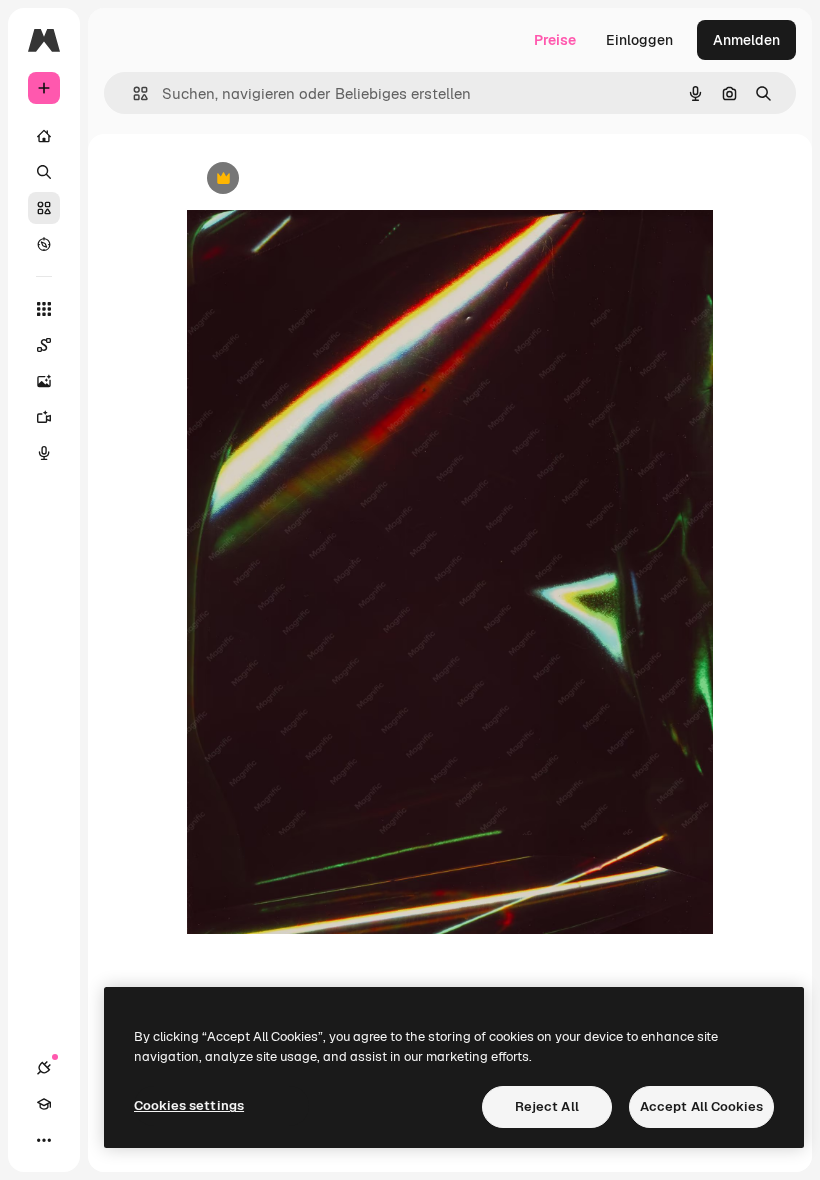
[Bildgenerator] (44, 381)
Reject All (547, 1106)
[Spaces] (44, 345)
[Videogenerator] (44, 417)
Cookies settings (189, 1105)
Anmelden (746, 40)
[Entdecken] (44, 244)
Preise (555, 40)
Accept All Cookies (701, 1106)
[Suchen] (44, 172)
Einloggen (639, 40)
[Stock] (44, 208)
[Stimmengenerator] (44, 453)
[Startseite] (44, 136)
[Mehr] (44, 1140)
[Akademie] (44, 1104)
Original (315, 179)
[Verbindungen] (44, 1068)
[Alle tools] (44, 309)
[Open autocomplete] (132, 93)
